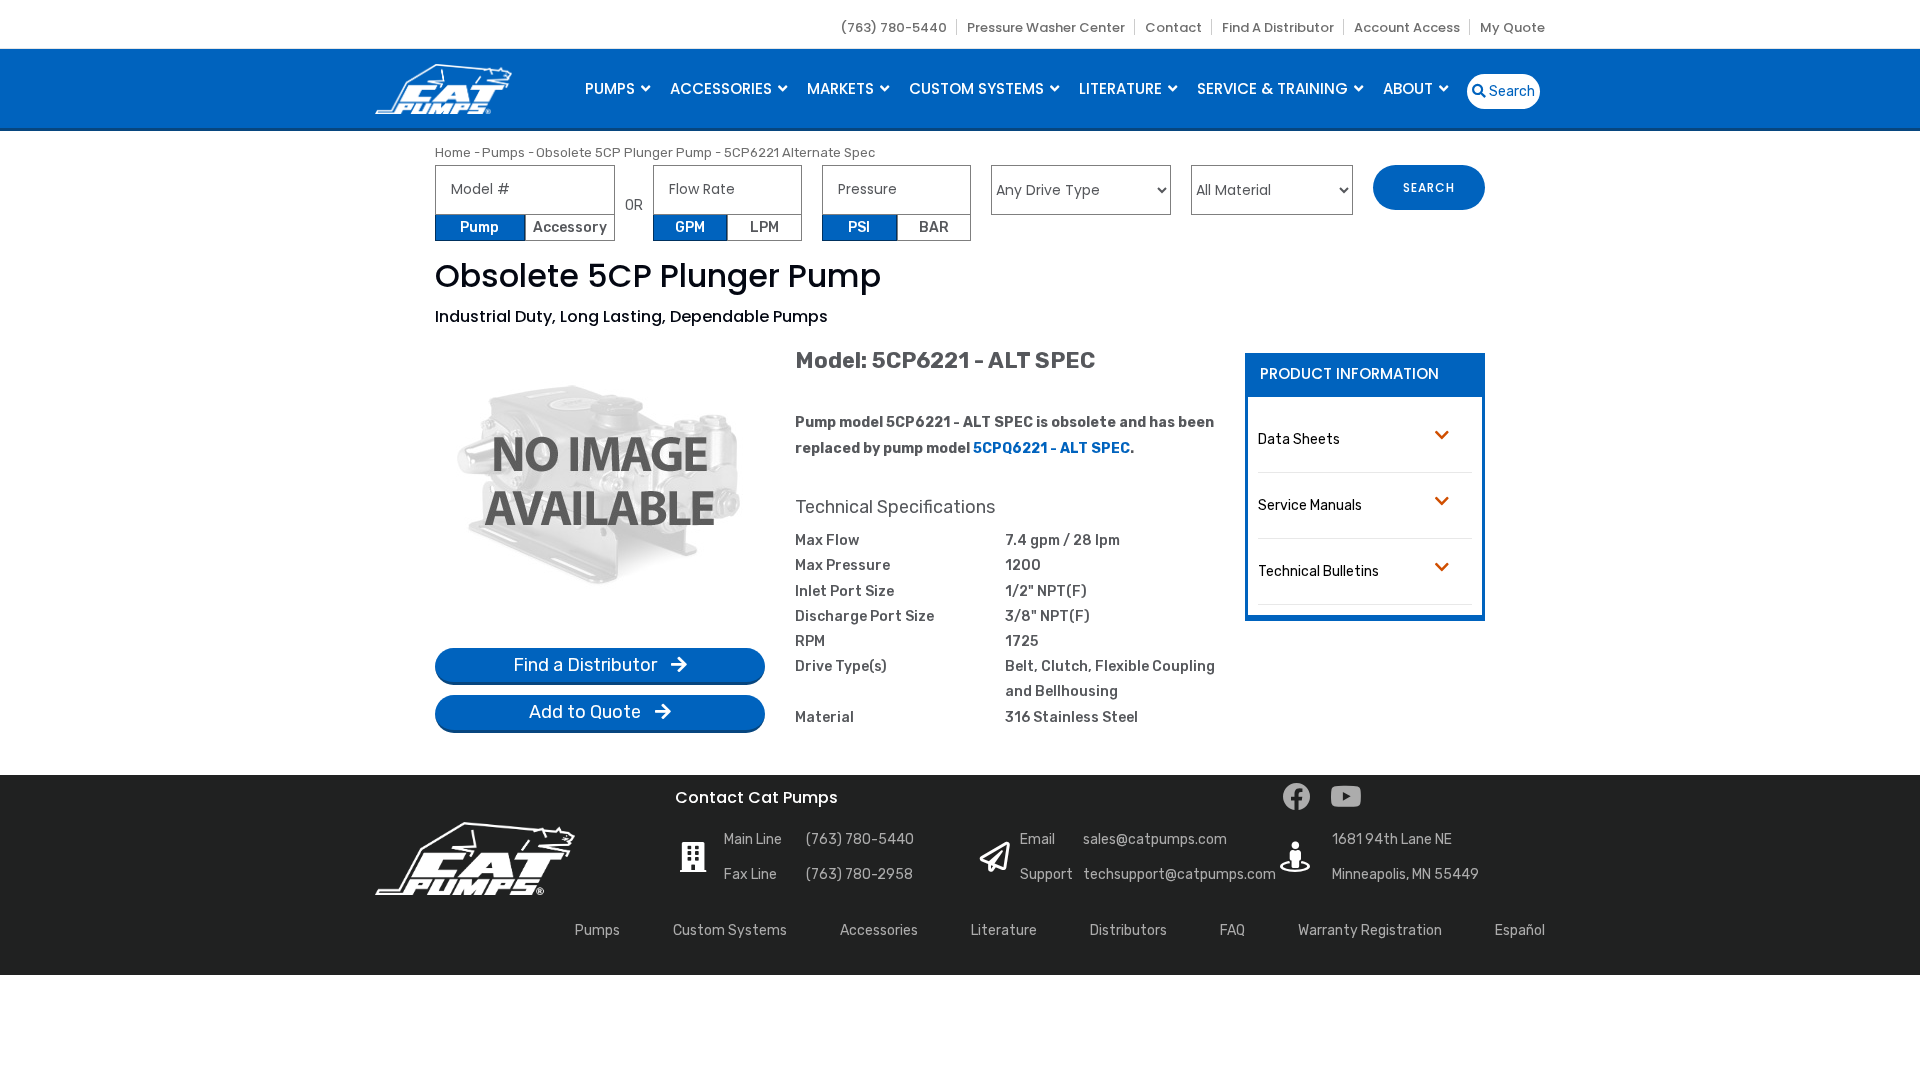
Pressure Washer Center (1046, 27)
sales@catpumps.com (1155, 839)
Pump (479, 227)
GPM (690, 227)
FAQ (1232, 930)
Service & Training (1274, 88)
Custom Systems (978, 88)
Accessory (570, 227)
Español (1520, 930)
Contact (1173, 27)
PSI (859, 227)
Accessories (723, 88)
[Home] (443, 86)
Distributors (1128, 930)
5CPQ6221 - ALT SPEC (1051, 448)
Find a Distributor (1278, 27)
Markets (842, 88)
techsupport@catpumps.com (1179, 874)
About (1410, 88)
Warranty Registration (1370, 930)
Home (453, 152)
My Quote (1512, 27)
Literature (1122, 88)
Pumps (612, 88)
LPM (764, 227)
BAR (934, 227)
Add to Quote (587, 712)
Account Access (1407, 27)
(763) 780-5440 (893, 27)
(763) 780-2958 (859, 874)
